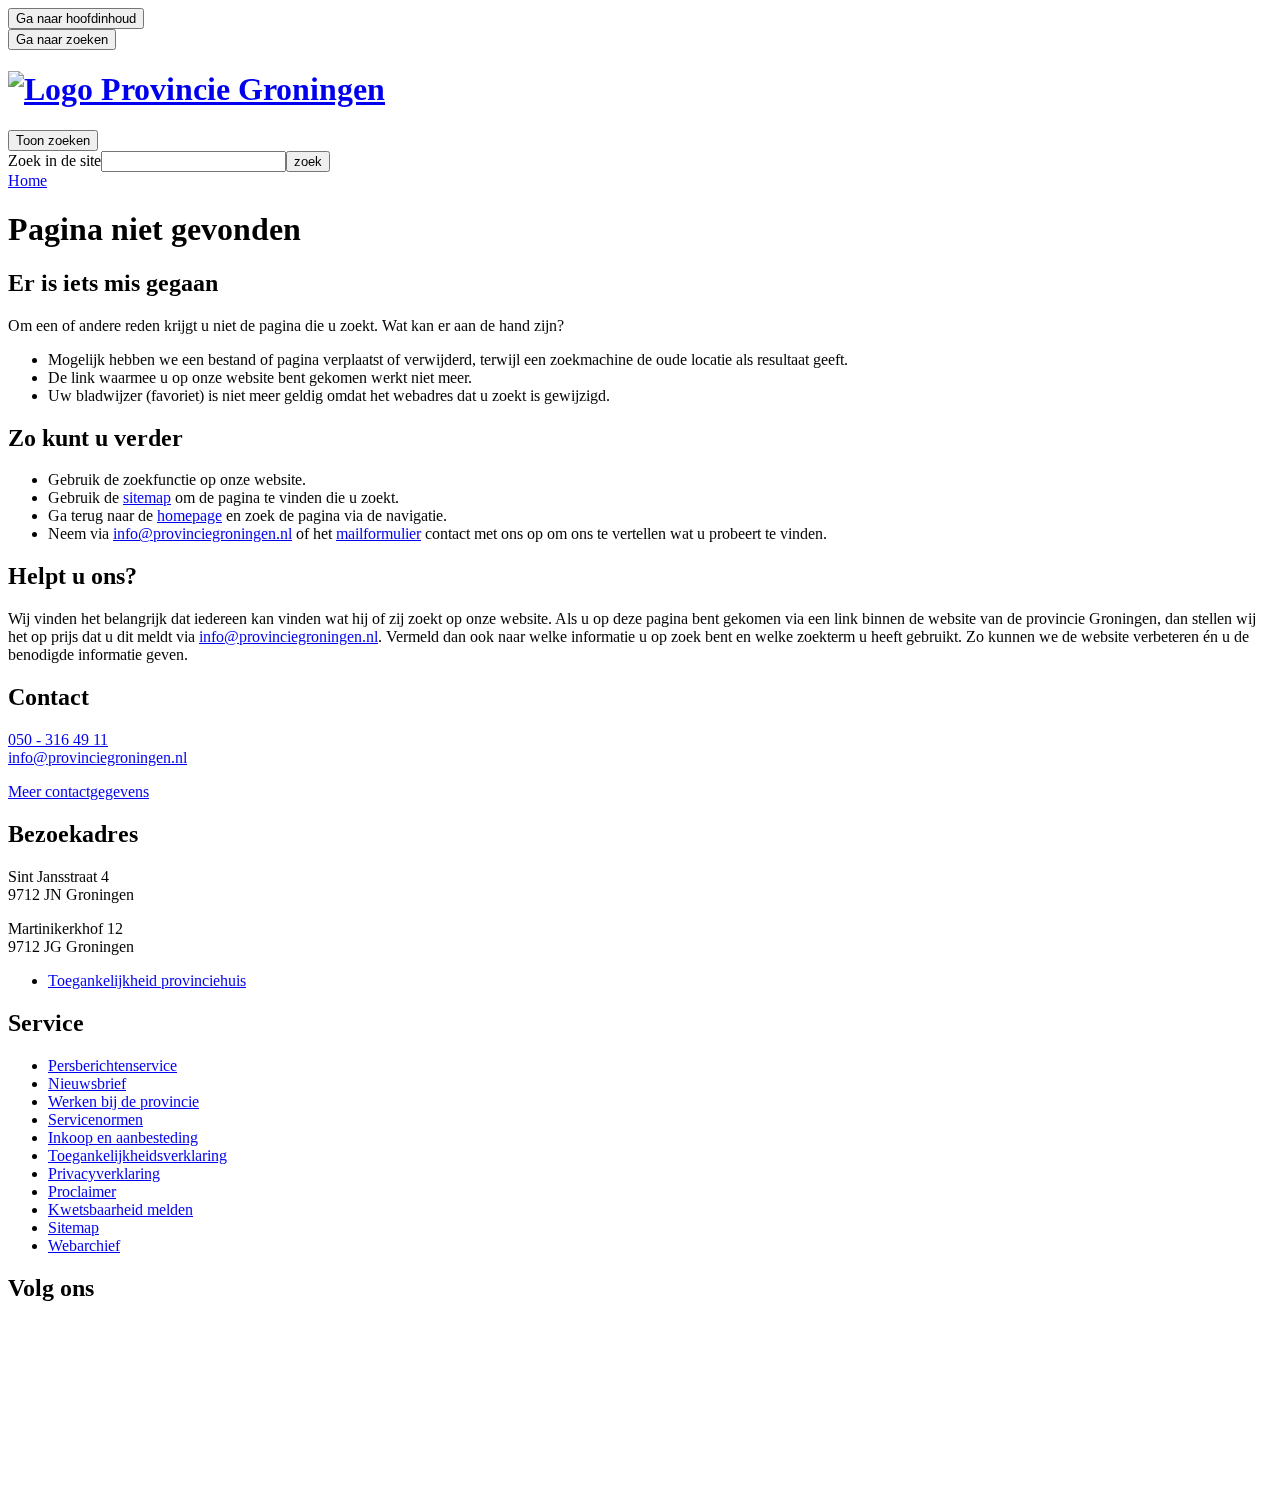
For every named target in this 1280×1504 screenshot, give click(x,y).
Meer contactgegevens (78, 791)
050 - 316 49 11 (58, 739)
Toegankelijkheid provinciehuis (147, 980)
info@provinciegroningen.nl (202, 533)
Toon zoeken (53, 140)
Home (27, 180)
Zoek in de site (54, 160)
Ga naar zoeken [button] (62, 39)
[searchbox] (193, 161)
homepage (189, 515)
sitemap (147, 497)
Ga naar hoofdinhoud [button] (76, 18)
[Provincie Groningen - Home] (196, 89)
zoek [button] (308, 161)
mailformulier (378, 533)
